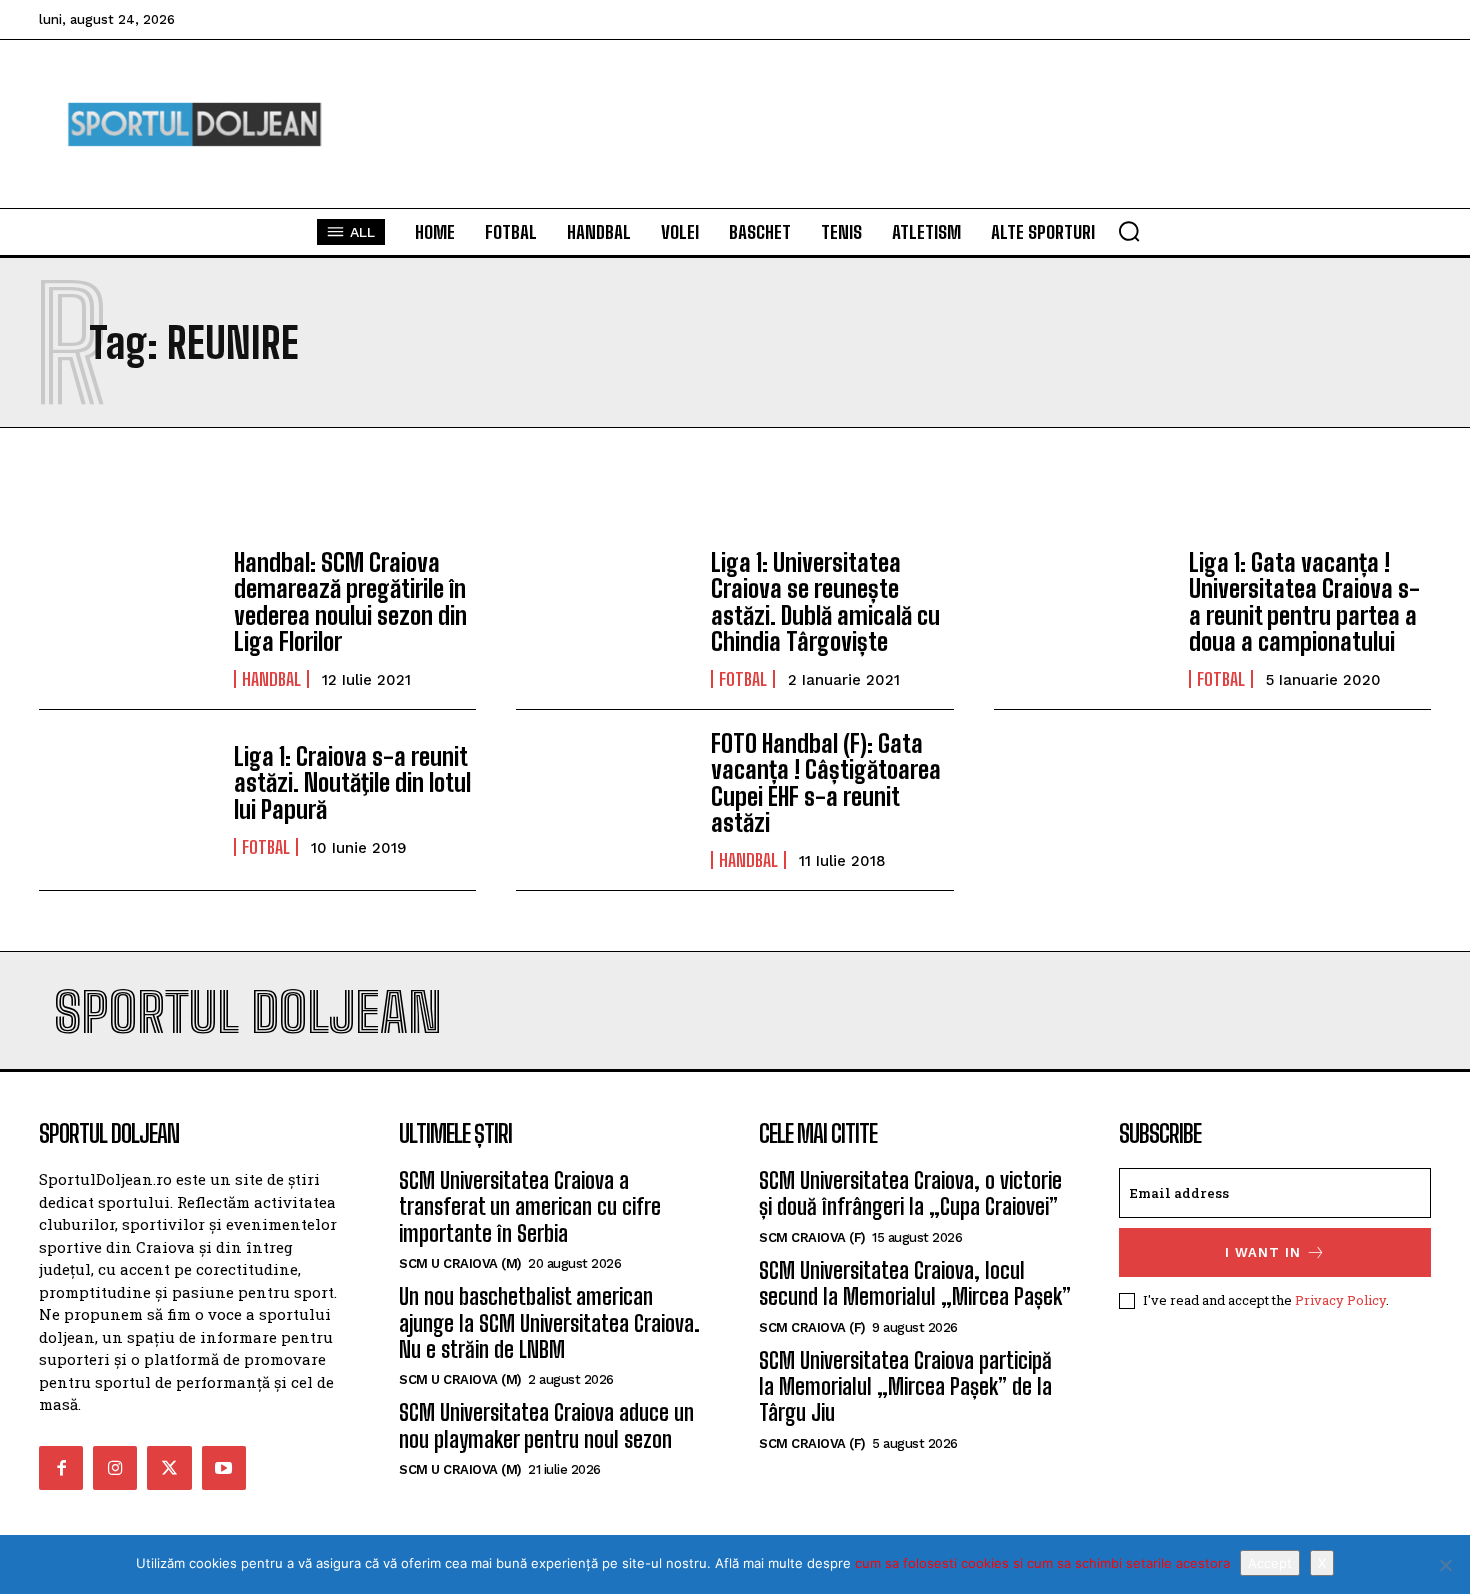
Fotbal (743, 679)
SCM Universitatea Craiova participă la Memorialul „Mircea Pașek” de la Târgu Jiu (905, 1387)
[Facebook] (61, 1468)
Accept (1270, 1563)
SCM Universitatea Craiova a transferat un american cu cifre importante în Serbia (530, 1207)
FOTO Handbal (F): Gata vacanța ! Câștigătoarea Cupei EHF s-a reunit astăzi (826, 783)
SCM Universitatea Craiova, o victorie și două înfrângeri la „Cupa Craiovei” (910, 1193)
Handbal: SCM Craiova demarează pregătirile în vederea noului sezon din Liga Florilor (350, 602)
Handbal (271, 679)
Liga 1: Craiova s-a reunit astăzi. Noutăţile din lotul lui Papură (352, 783)
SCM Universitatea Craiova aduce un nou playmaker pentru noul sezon (546, 1425)
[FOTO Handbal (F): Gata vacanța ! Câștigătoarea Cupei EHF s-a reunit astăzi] (603, 800)
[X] (1445, 1565)
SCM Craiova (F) (812, 1237)
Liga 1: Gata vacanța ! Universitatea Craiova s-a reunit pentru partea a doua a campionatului (1304, 602)
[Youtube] (224, 1468)
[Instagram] (115, 1468)
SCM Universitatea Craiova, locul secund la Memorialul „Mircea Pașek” (915, 1283)
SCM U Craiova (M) (460, 1263)
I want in (1263, 1252)
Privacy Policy (1340, 1300)
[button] (1129, 231)
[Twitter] (169, 1468)
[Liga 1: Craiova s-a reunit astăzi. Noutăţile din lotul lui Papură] (126, 800)
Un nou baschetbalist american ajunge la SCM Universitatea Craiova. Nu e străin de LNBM (549, 1323)
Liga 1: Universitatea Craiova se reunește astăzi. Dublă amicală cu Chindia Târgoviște (825, 602)
